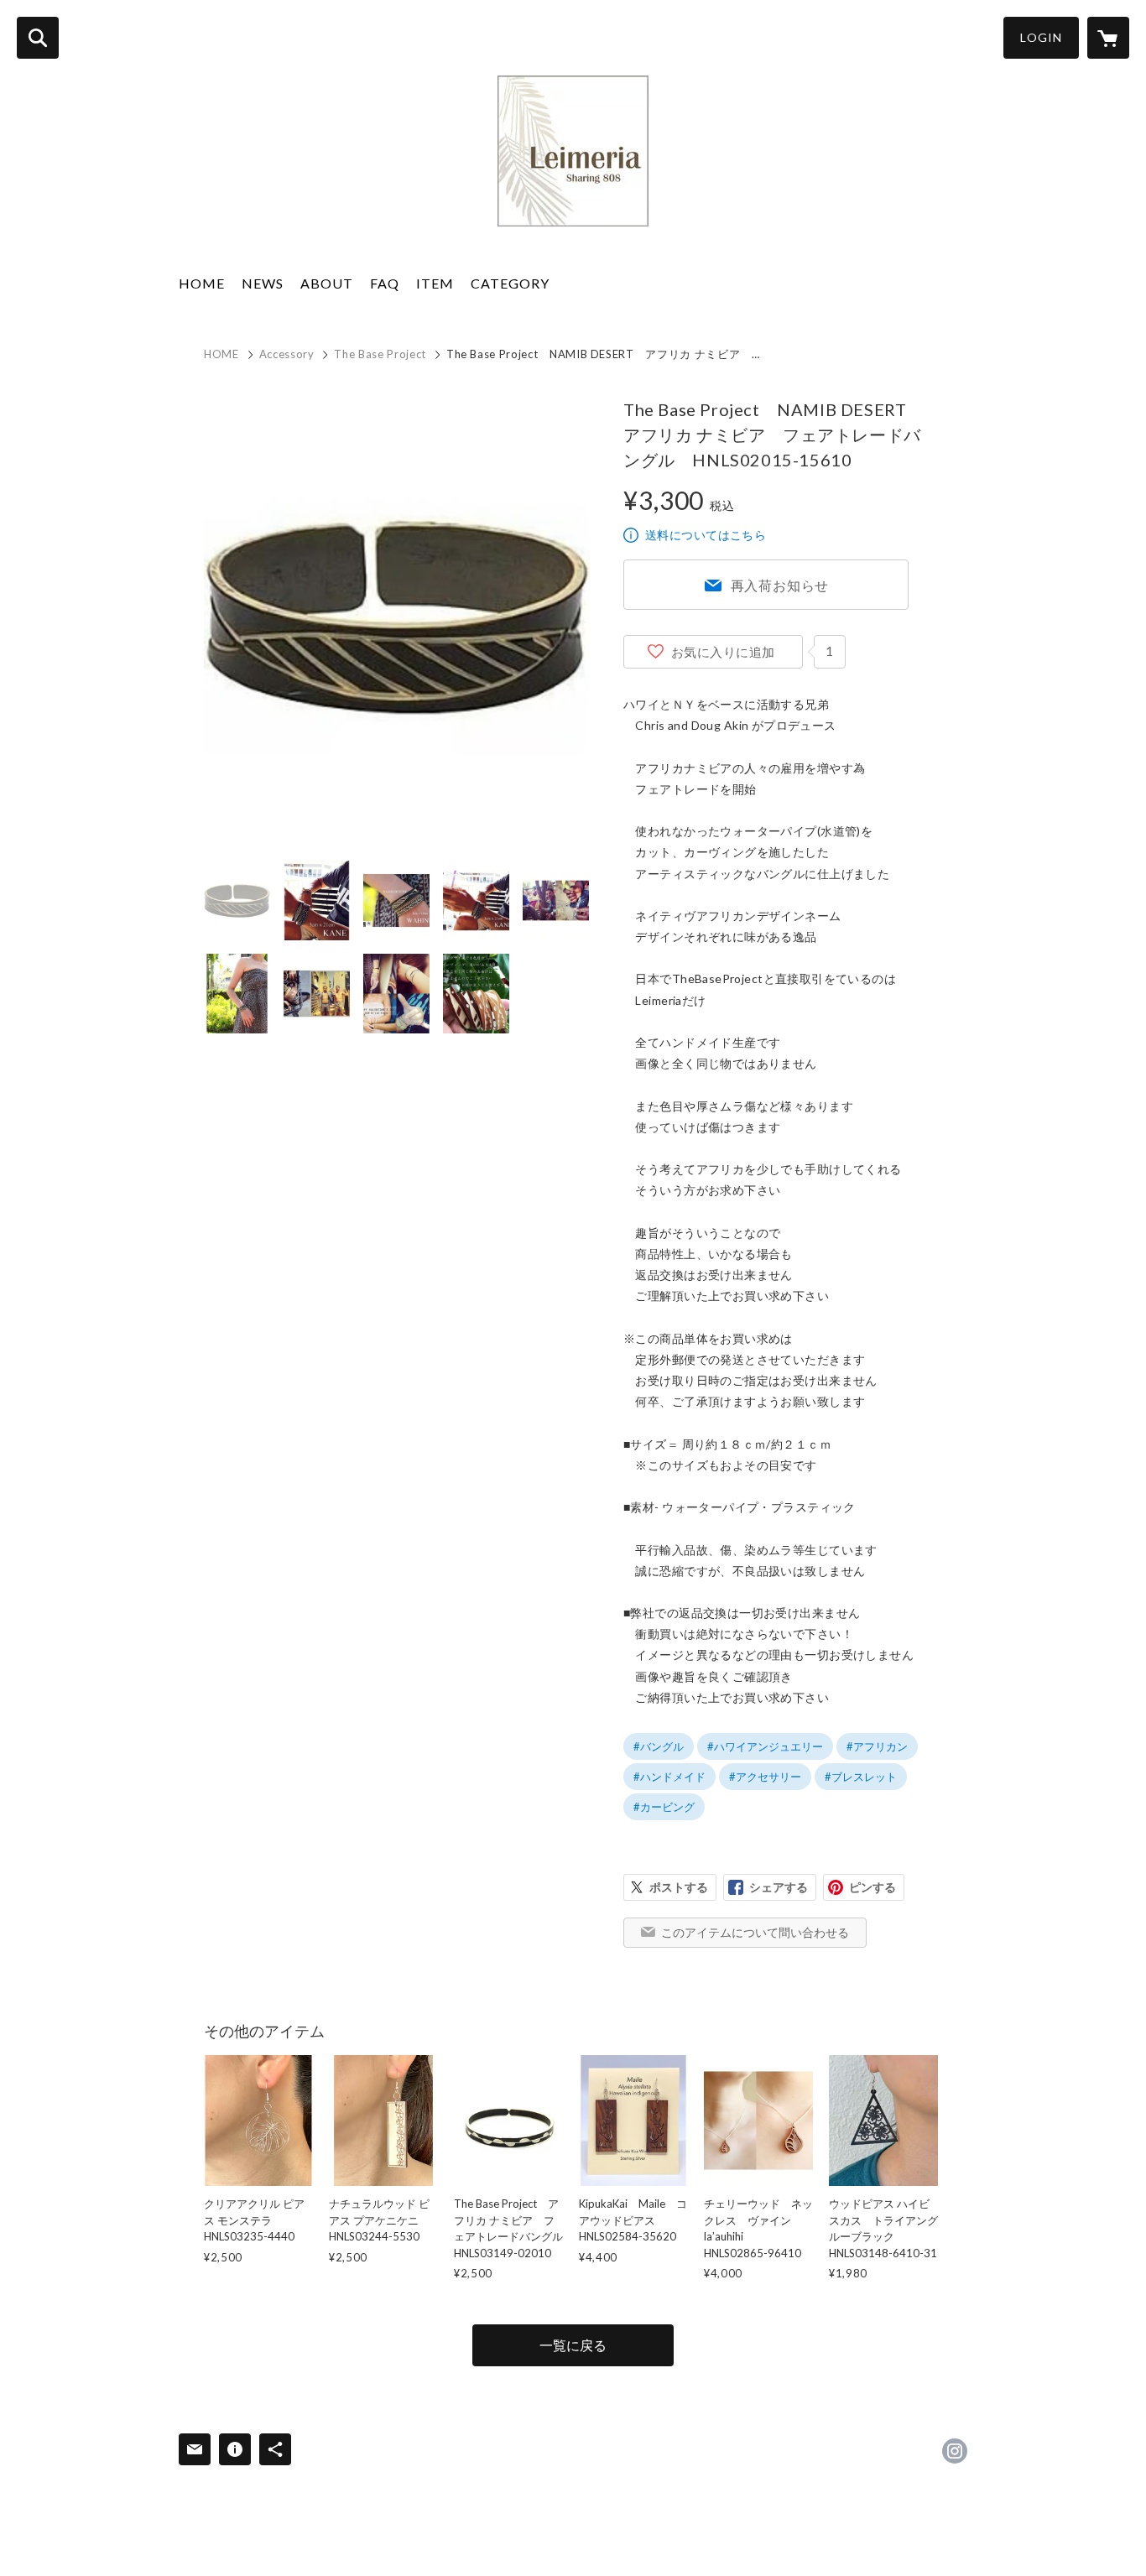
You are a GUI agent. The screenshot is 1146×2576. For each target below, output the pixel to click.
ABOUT (327, 283)
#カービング (664, 1807)
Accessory (287, 354)
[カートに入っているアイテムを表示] (1108, 38)
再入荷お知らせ (780, 585)
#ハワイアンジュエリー (765, 1746)
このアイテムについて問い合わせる (755, 1932)
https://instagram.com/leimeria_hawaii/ (955, 2451)
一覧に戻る (573, 2345)
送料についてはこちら (706, 535)
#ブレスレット (861, 1777)
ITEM (435, 283)
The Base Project (380, 354)
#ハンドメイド (669, 1777)
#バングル (659, 1746)
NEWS (263, 283)
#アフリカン (877, 1746)
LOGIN (1041, 37)
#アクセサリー (765, 1777)
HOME (202, 283)
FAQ (385, 283)
